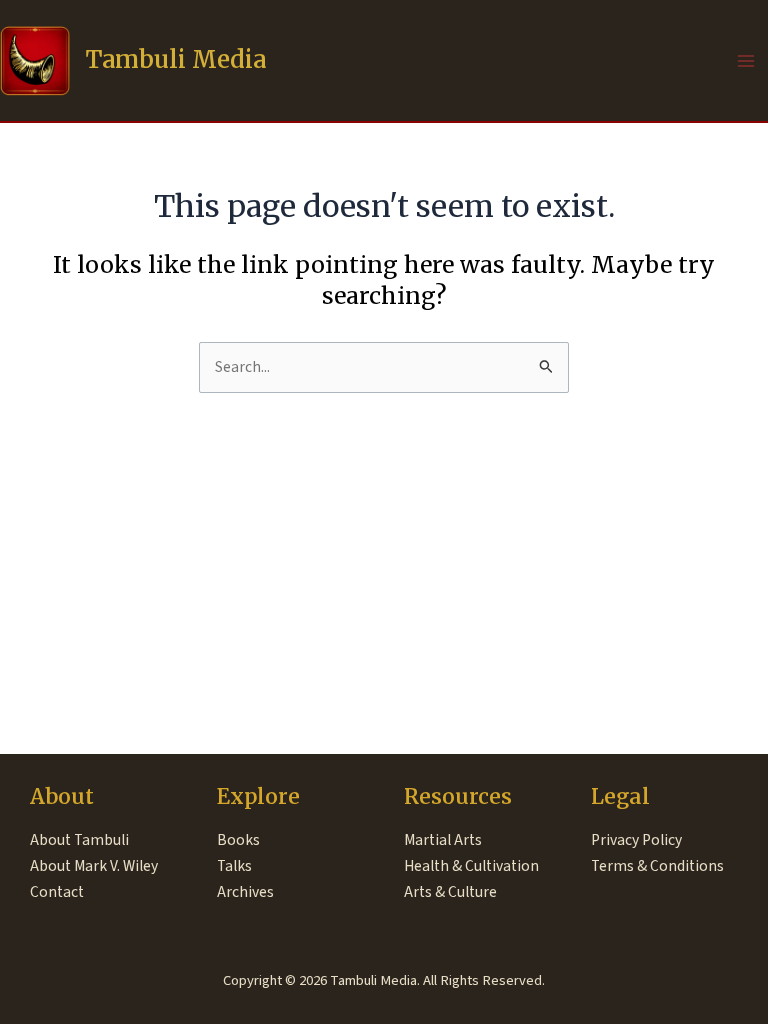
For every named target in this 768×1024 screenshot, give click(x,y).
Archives (245, 892)
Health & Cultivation (471, 866)
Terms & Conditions (657, 866)
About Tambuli (79, 840)
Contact (57, 892)
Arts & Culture (450, 892)
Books (238, 840)
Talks (234, 866)
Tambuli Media (176, 59)
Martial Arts (443, 840)
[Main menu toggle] (746, 60)
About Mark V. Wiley (94, 866)
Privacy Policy (636, 840)
